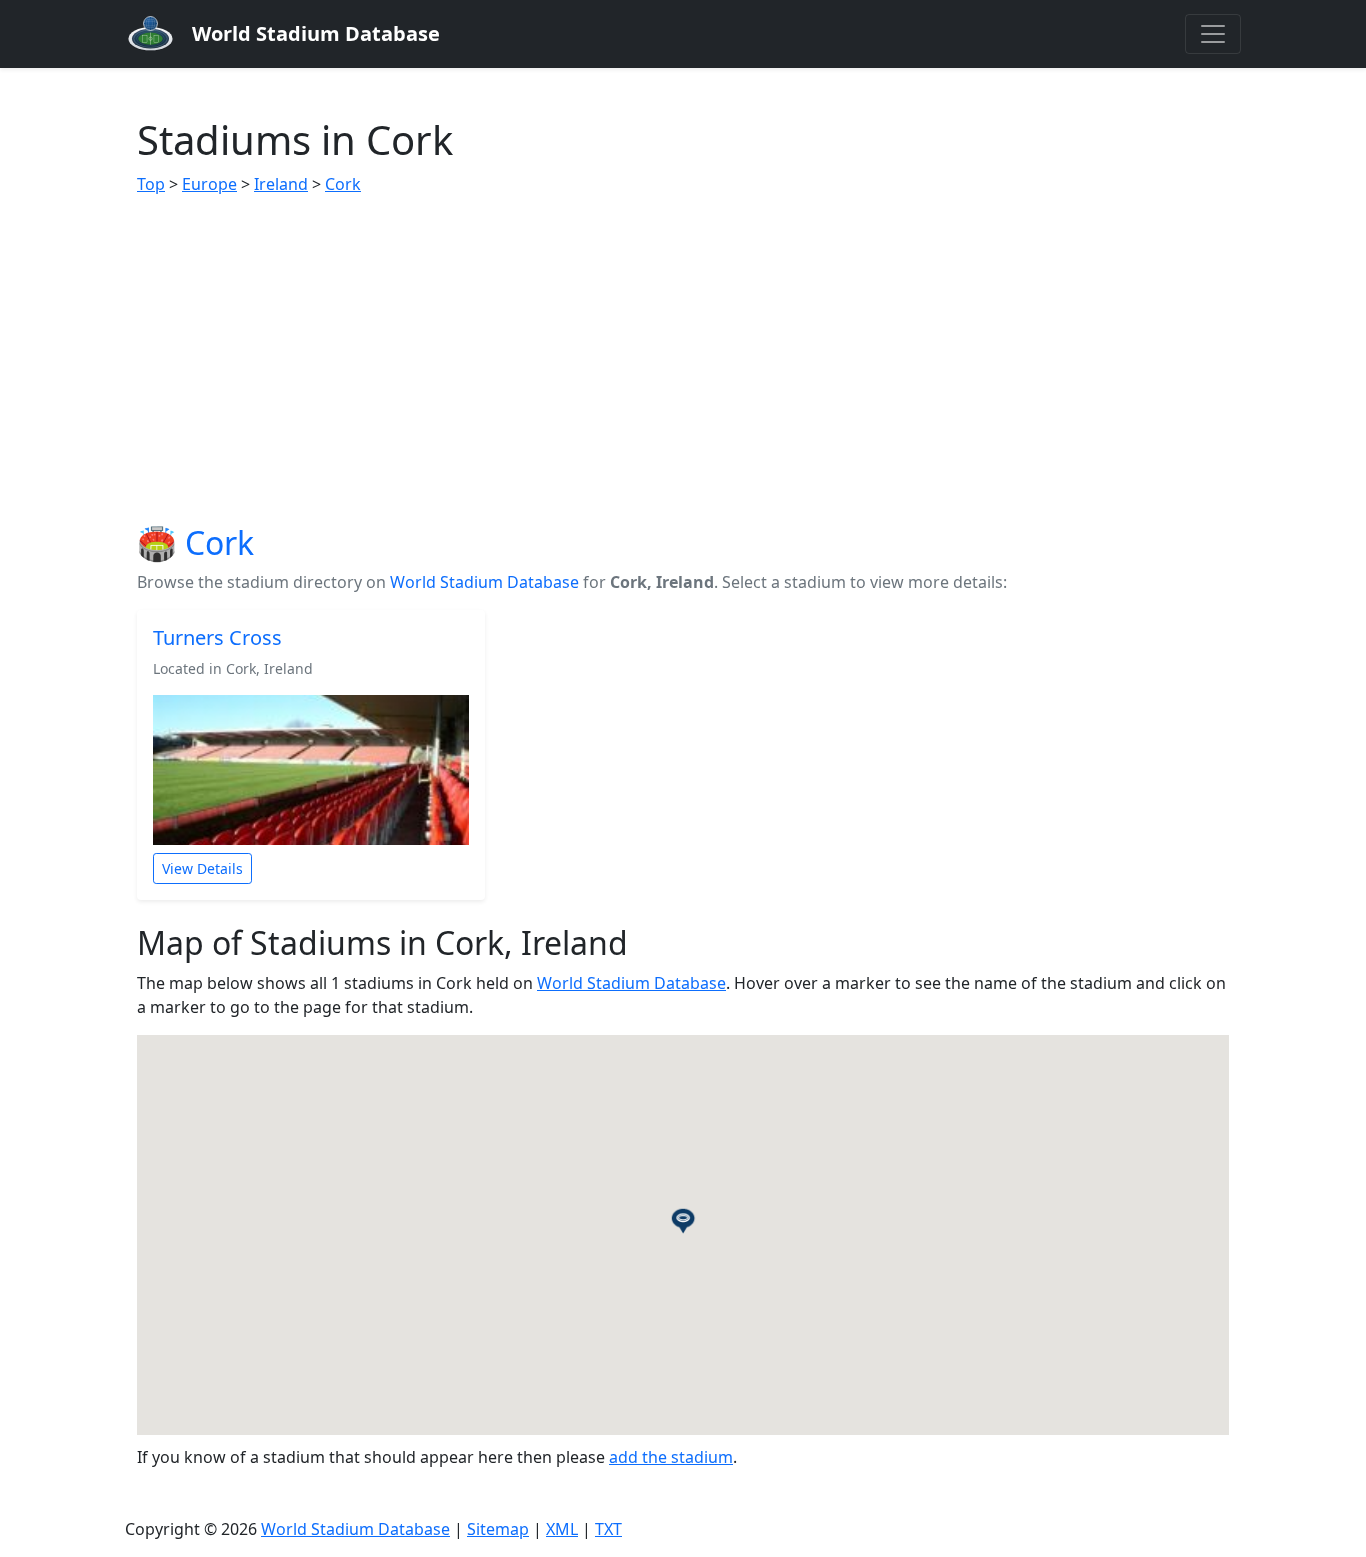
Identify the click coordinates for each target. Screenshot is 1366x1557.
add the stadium (671, 1457)
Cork (343, 184)
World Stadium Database (484, 582)
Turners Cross (217, 637)
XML (562, 1529)
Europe (209, 184)
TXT (608, 1529)
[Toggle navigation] (1213, 34)
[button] (683, 1220)
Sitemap (498, 1529)
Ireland (281, 184)
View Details (202, 868)
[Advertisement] (683, 360)
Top (151, 184)
